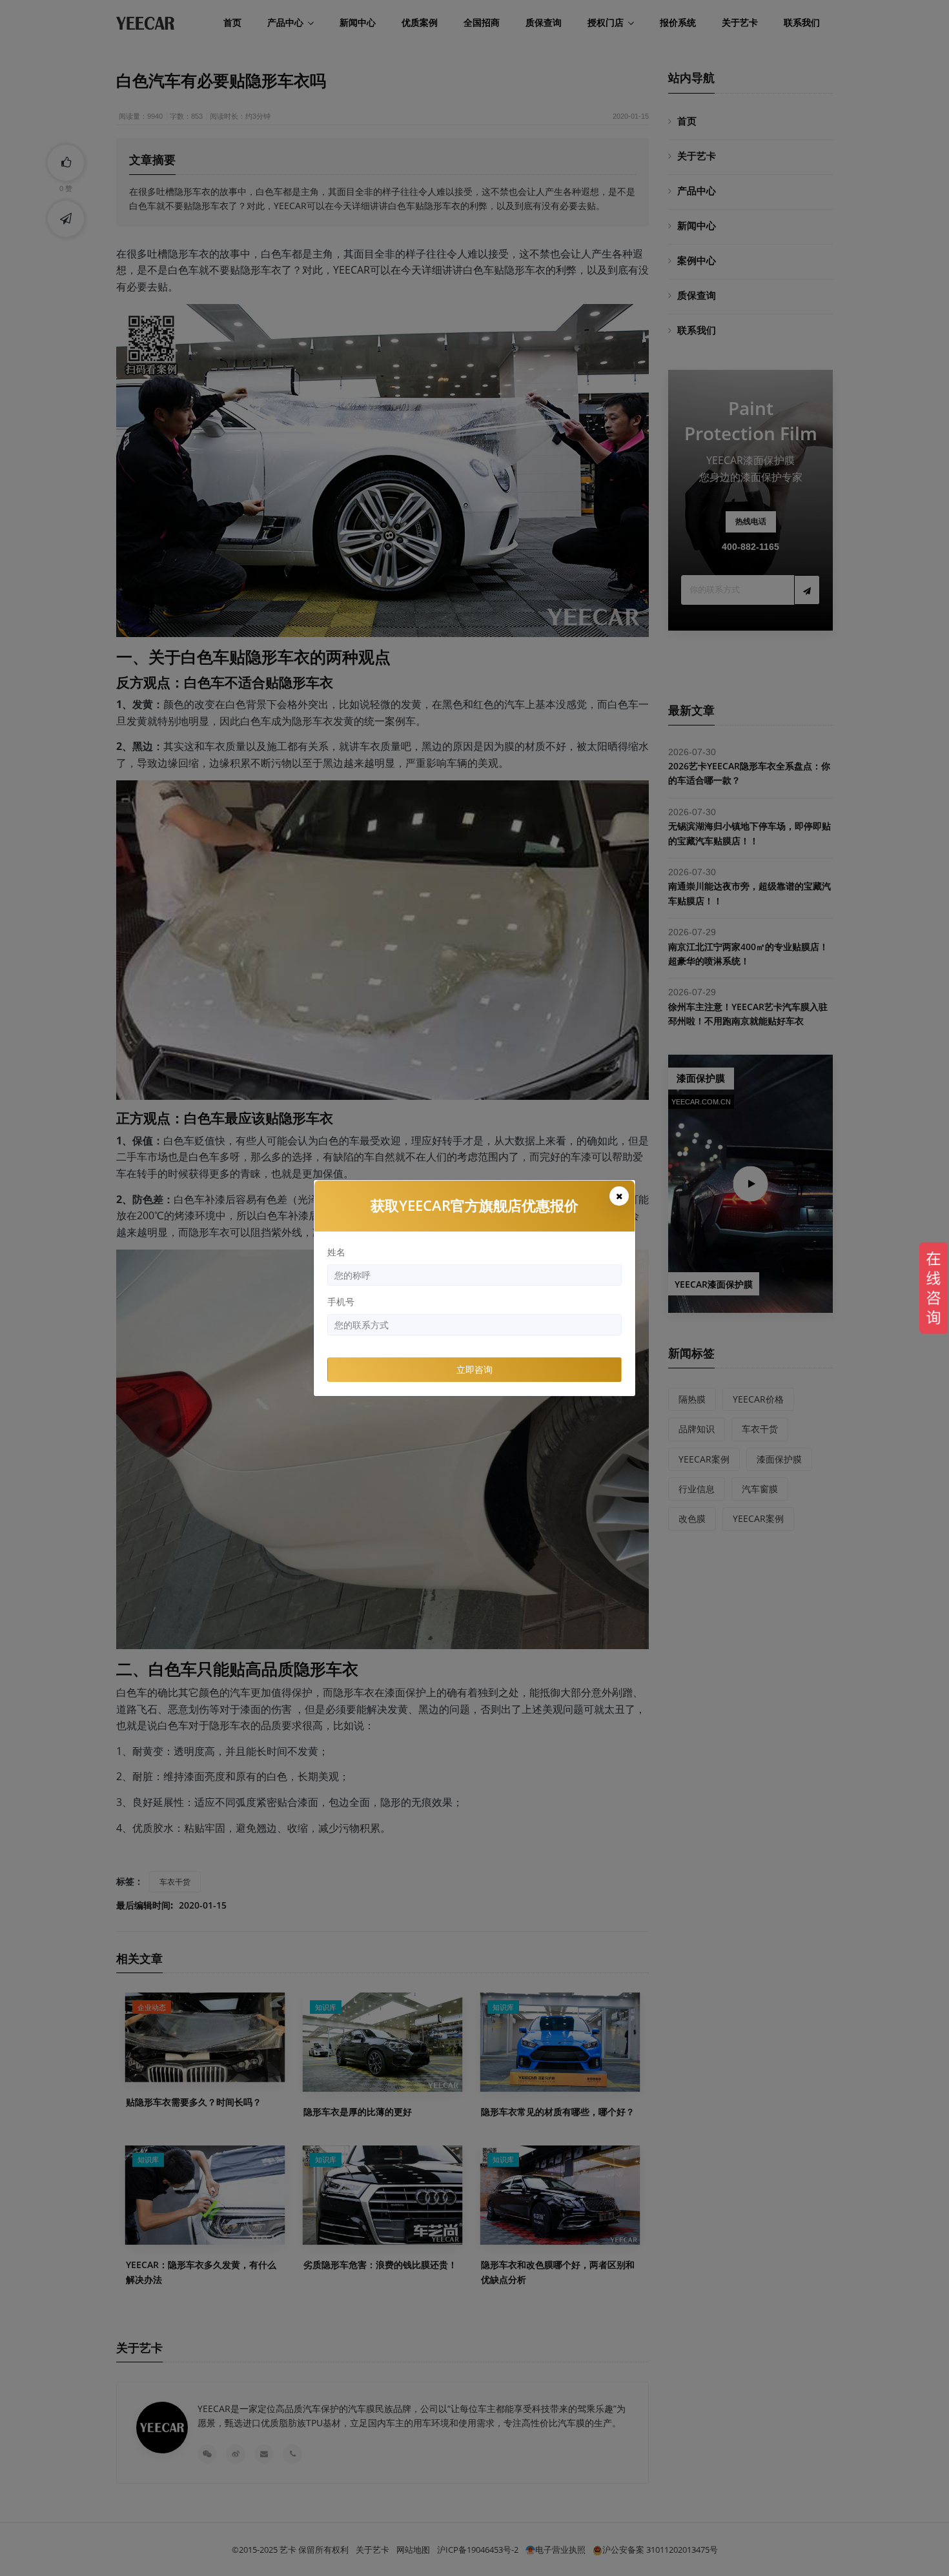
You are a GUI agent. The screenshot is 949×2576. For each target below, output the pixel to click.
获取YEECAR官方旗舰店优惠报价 (474, 1205)
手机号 (341, 1302)
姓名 (336, 1252)
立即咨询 (474, 1369)
